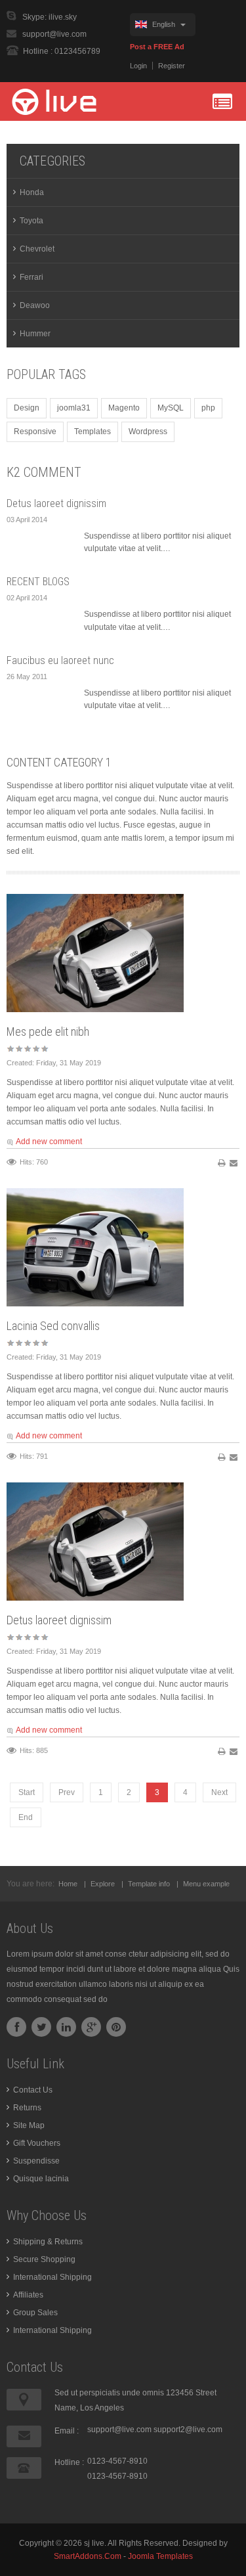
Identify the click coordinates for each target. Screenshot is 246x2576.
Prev (67, 1792)
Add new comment (49, 1142)
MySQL (171, 408)
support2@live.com (188, 2430)
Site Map (29, 2125)
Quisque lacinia (41, 2179)
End (26, 1817)
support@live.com (54, 34)
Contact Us (33, 2090)
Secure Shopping (44, 2259)
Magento (124, 408)
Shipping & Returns (48, 2242)
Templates (92, 432)
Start (27, 1792)
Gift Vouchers (37, 2143)
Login (138, 66)
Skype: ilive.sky (50, 17)
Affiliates (28, 2295)
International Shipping (52, 2277)
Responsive (35, 432)
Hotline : (69, 2462)
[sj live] (66, 101)
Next (219, 1792)
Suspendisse (36, 2161)
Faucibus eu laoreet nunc (60, 660)
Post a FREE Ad (157, 47)
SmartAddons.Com (88, 2556)
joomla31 (74, 408)
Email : (67, 2431)
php (208, 408)
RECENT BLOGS (38, 582)
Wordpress (148, 432)
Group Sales (35, 2313)
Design (27, 408)
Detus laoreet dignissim (56, 503)
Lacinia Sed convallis (53, 1326)
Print (222, 1162)
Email (235, 1162)
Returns (27, 2108)
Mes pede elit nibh (48, 1032)
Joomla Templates (160, 2556)
